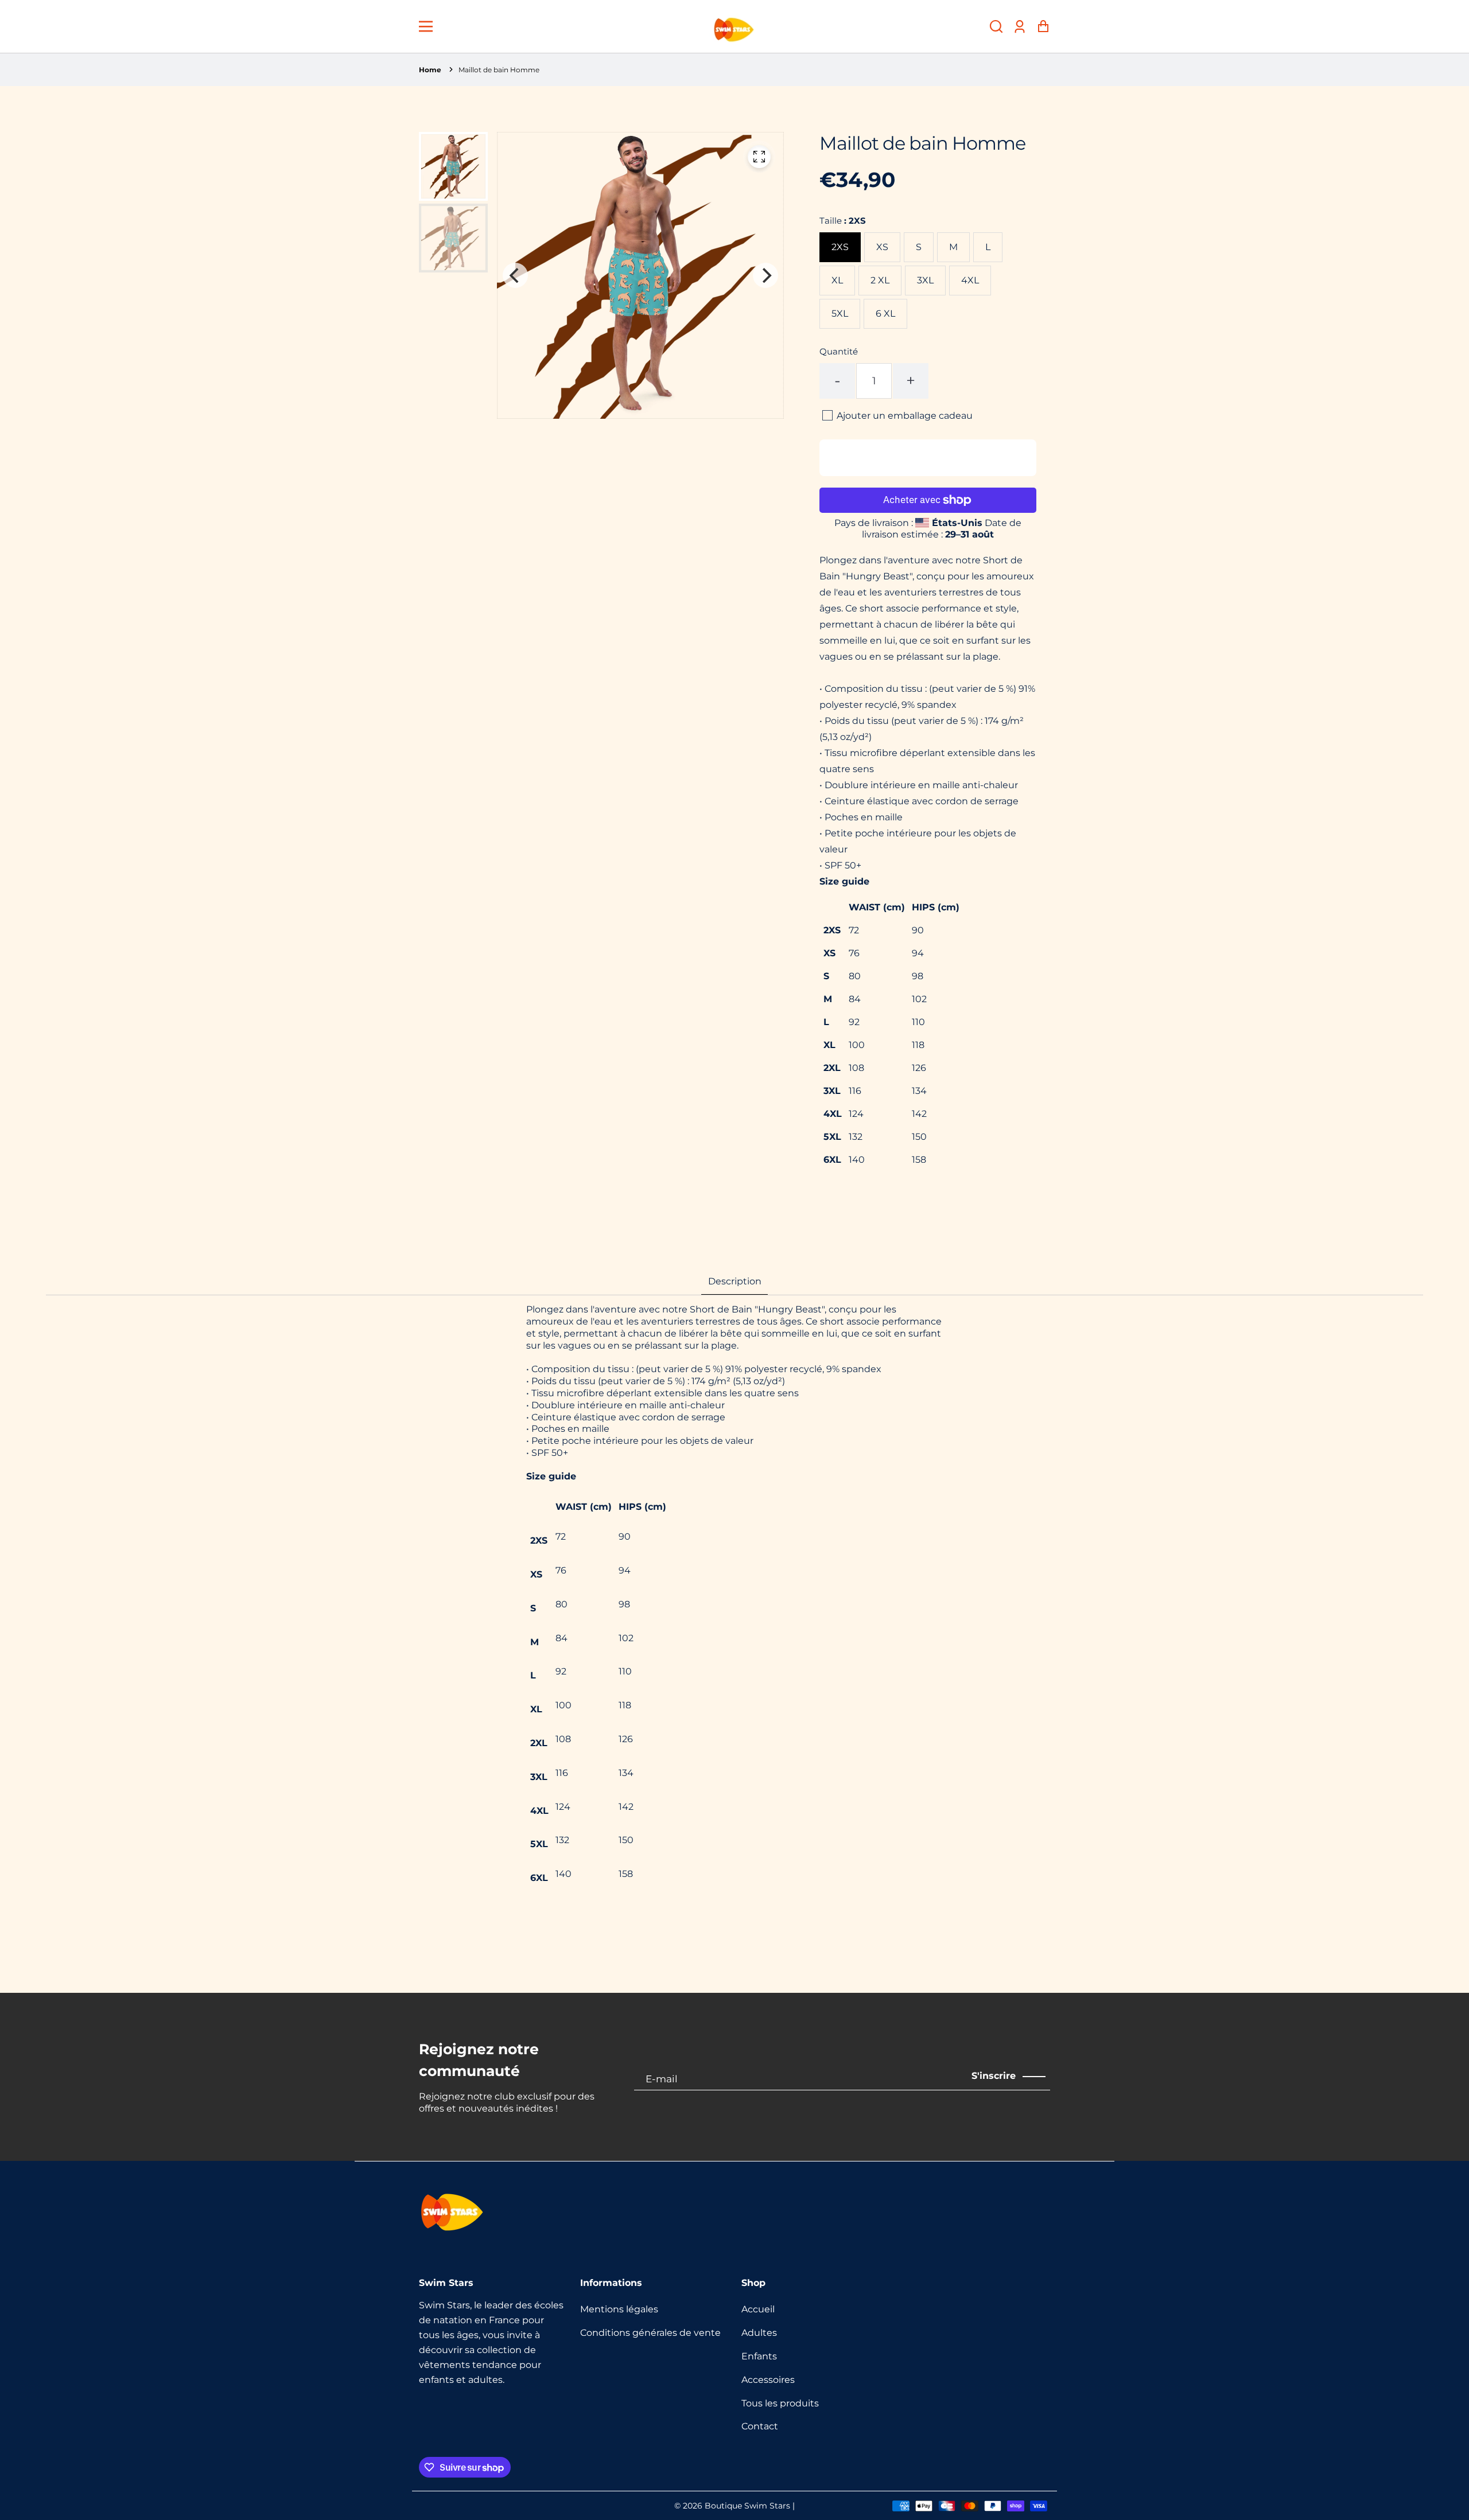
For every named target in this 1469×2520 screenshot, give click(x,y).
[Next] (765, 275)
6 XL (885, 313)
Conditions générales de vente (650, 2333)
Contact (760, 2426)
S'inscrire (994, 2076)
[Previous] (515, 275)
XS (882, 247)
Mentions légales (619, 2309)
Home (430, 70)
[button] (996, 27)
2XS (840, 247)
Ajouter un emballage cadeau (905, 416)
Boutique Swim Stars (747, 2506)
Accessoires (768, 2380)
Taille (843, 221)
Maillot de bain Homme (499, 70)
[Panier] (1043, 27)
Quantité (839, 351)
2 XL (880, 280)
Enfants (759, 2356)
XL (837, 280)
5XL (840, 313)
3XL (925, 280)
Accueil (758, 2309)
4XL (970, 280)
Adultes (759, 2333)
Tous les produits (780, 2403)
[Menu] (426, 26)
